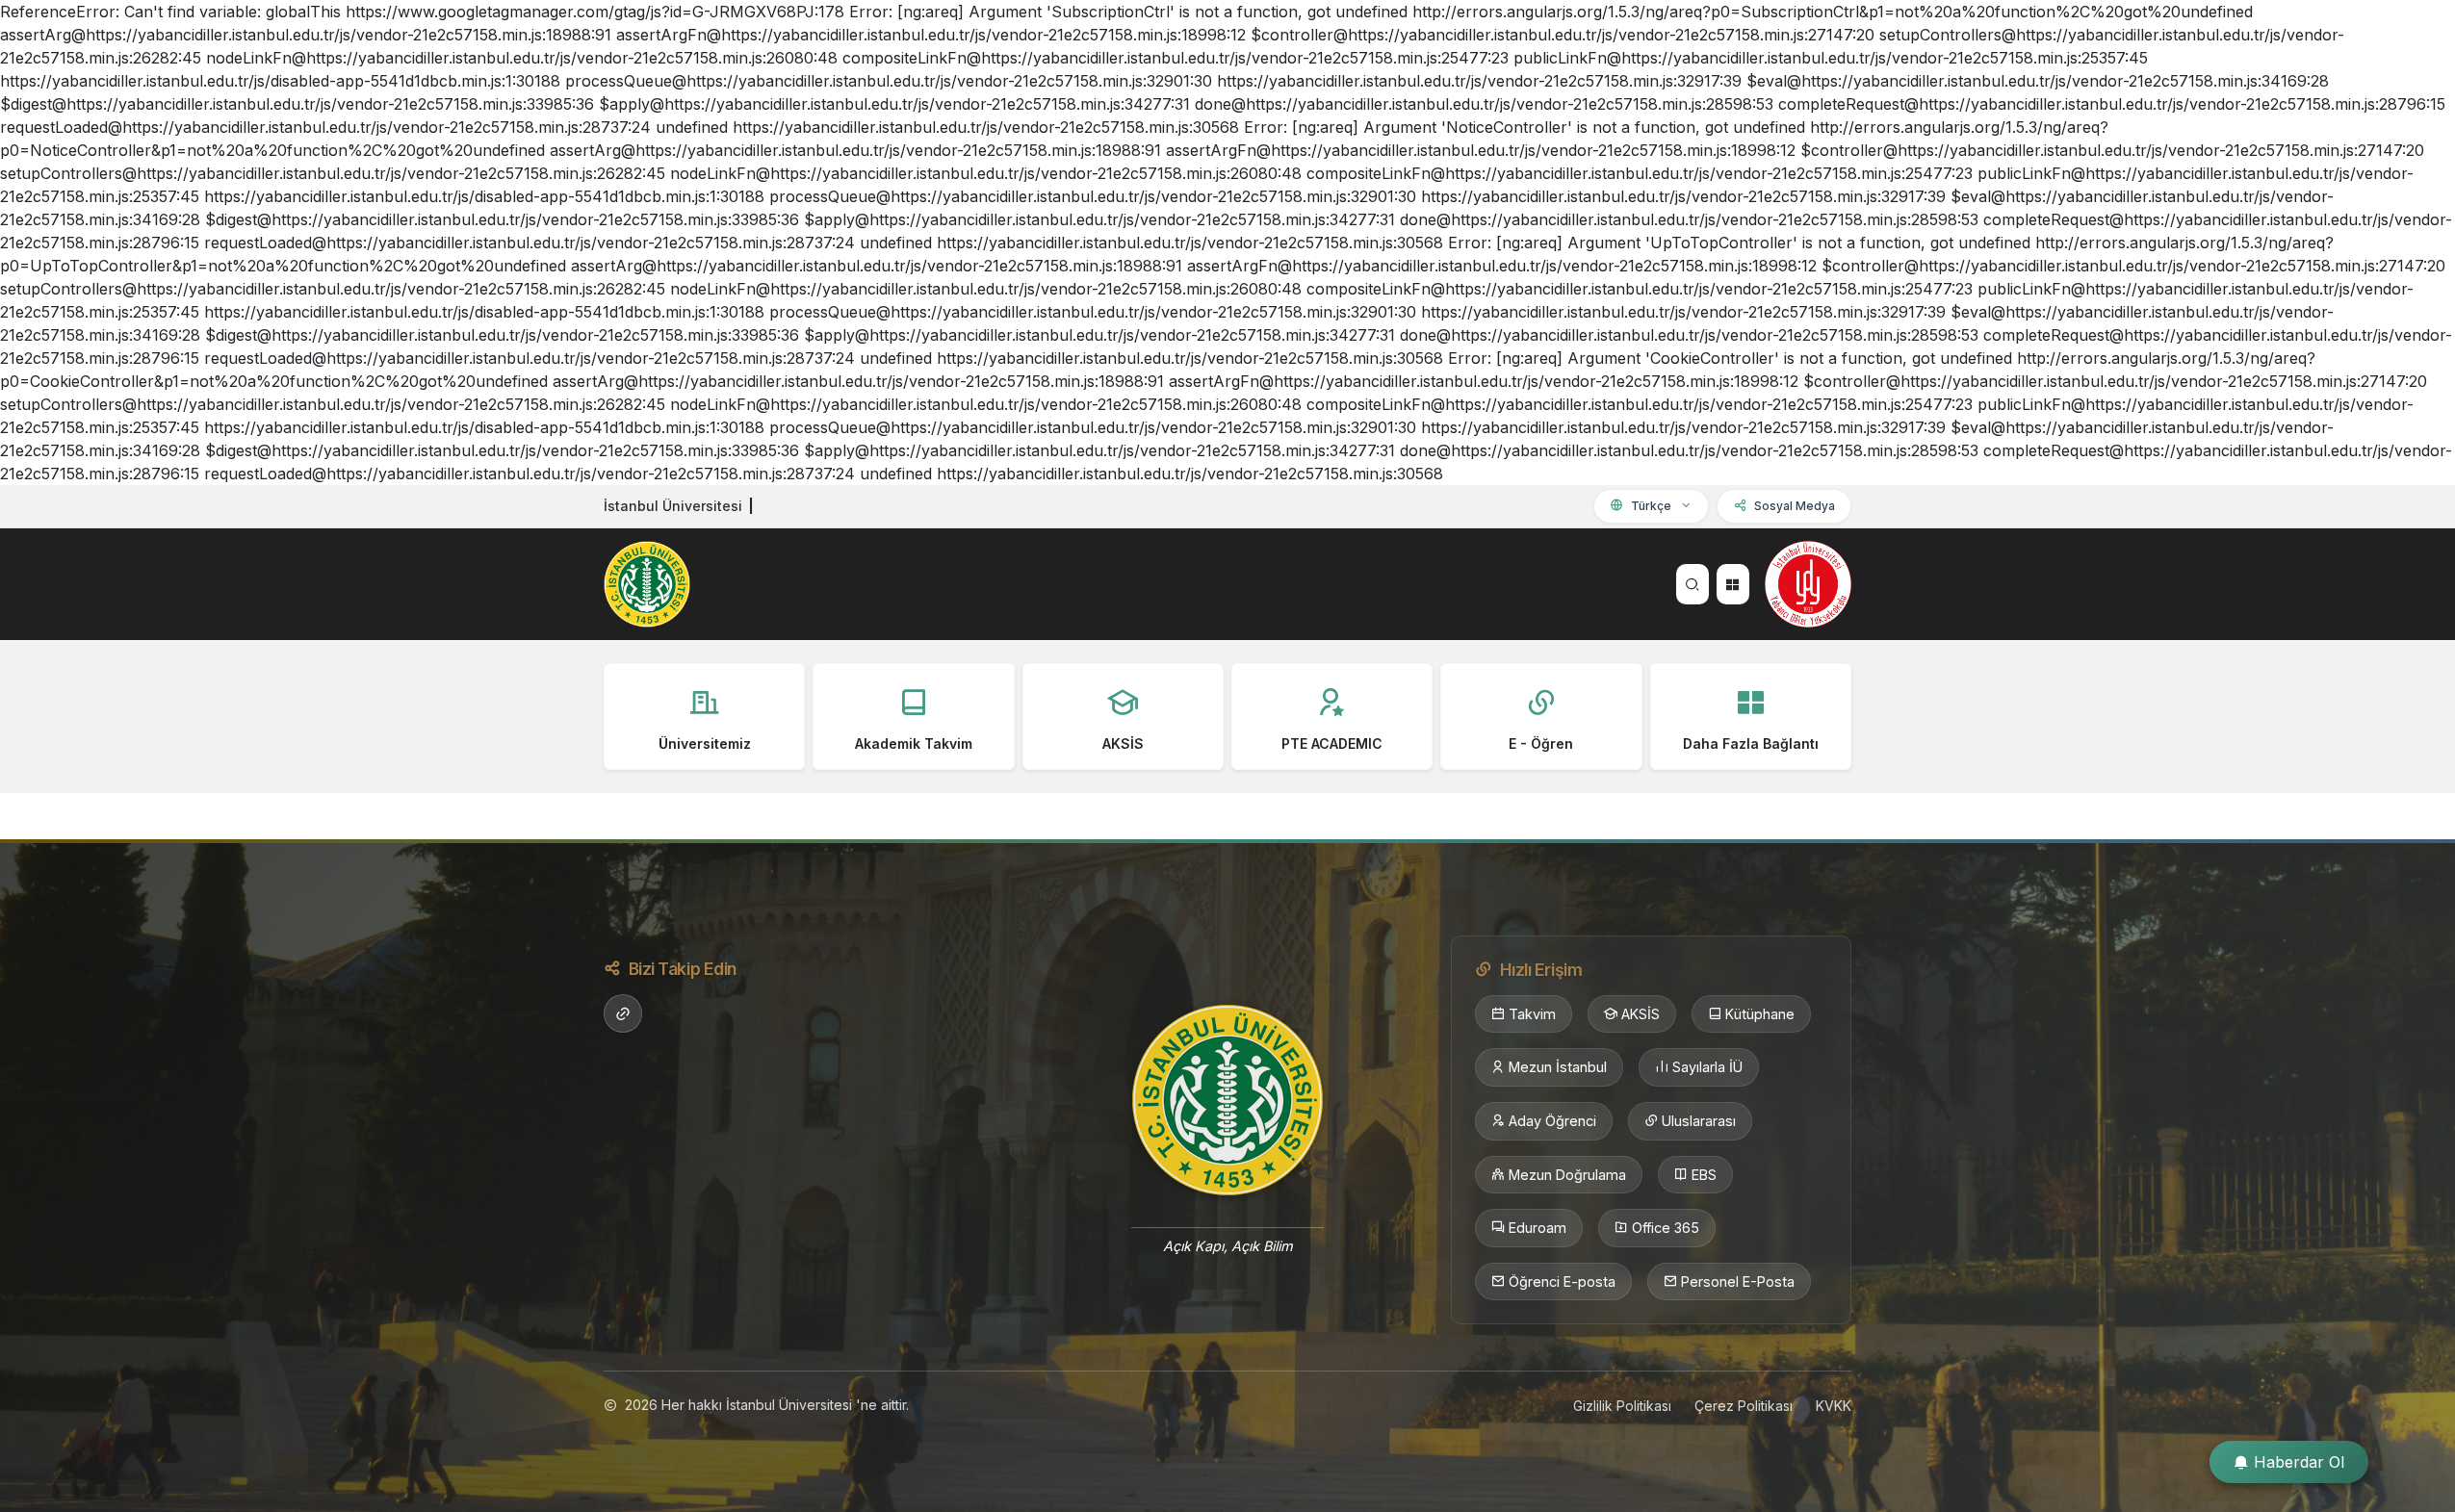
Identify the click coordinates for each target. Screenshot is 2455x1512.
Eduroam (1538, 1228)
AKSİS (1641, 1014)
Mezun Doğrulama (1567, 1175)
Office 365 (1666, 1228)
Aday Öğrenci (1552, 1121)
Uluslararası (1699, 1121)
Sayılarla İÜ (1707, 1067)
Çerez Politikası (1744, 1406)
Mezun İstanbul (1558, 1067)
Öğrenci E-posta (1562, 1281)
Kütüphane (1760, 1014)
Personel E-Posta (1738, 1281)
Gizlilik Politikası (1622, 1406)
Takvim (1532, 1014)
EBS (1704, 1175)
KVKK (1834, 1406)
